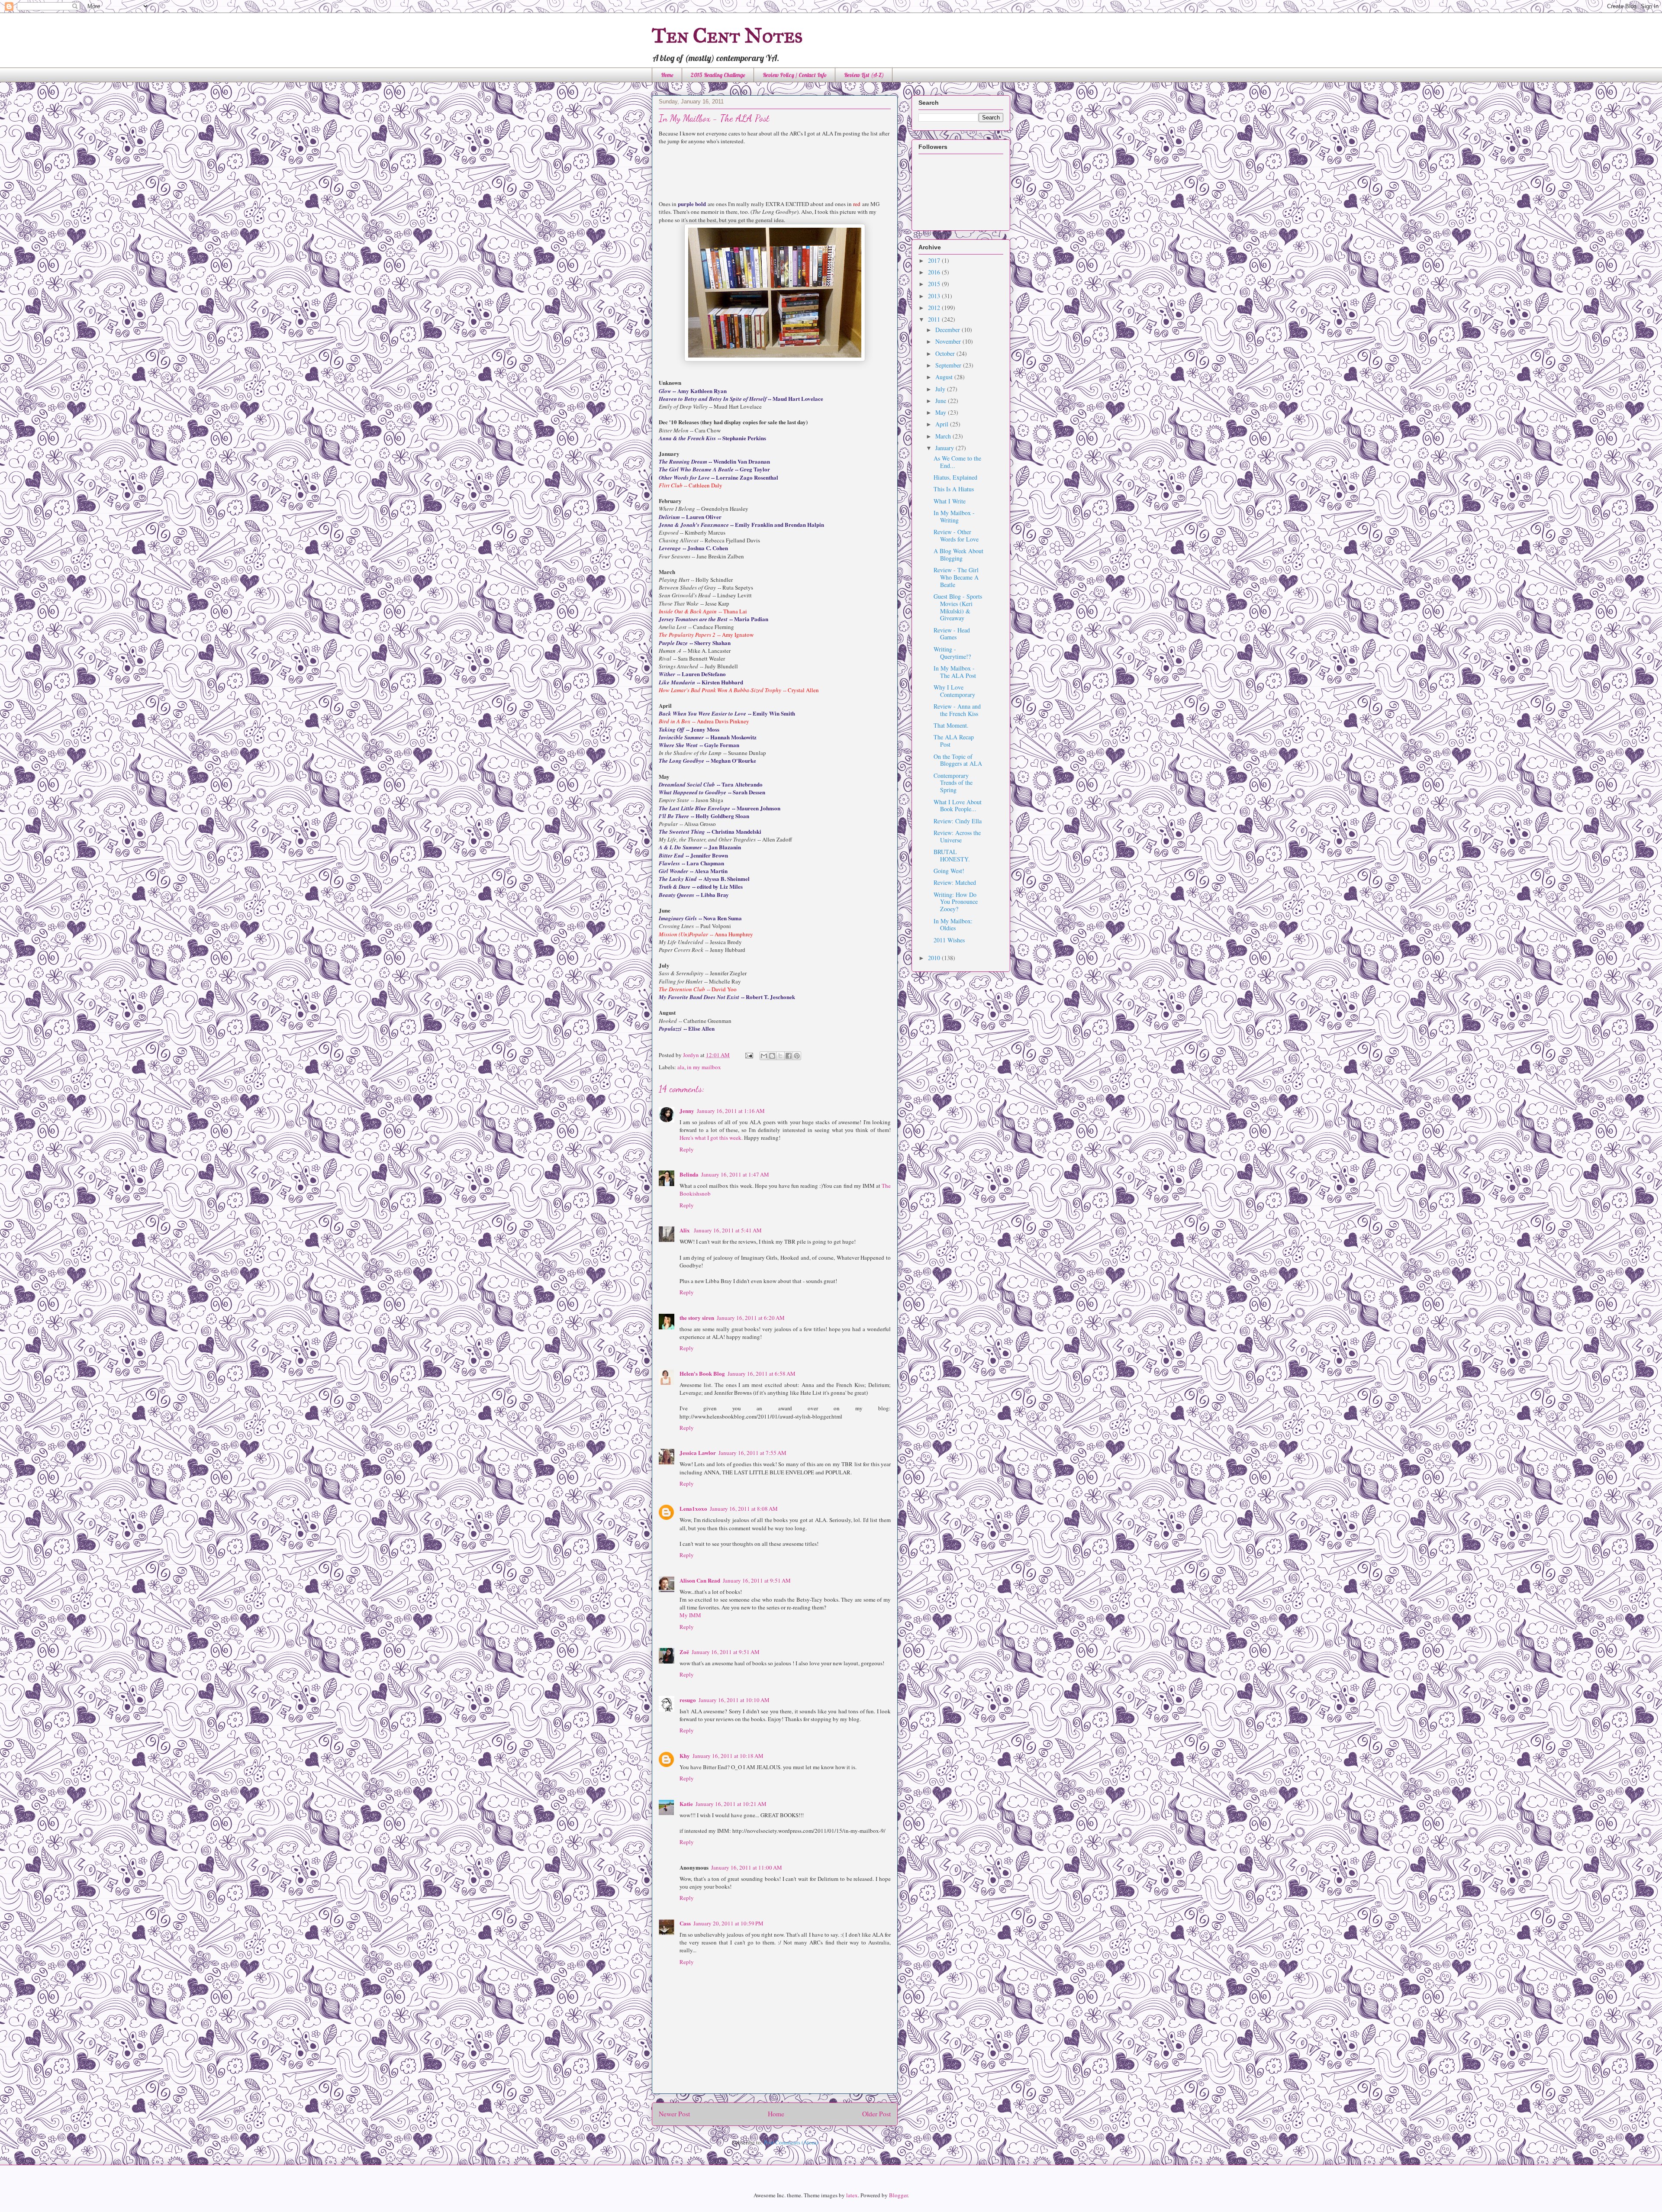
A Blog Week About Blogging (958, 555)
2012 (935, 308)
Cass (685, 1923)
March (944, 436)
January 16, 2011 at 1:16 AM (731, 1111)
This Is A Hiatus (954, 489)
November (949, 341)
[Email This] (764, 1056)
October (946, 353)
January (945, 448)
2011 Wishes (949, 940)
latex (852, 2195)
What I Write (950, 501)
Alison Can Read (700, 1580)
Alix (685, 1230)
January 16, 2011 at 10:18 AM (728, 1756)
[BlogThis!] (772, 1056)
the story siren (697, 1317)
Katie (686, 1804)
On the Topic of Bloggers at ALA (958, 760)
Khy (685, 1756)
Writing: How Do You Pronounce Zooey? (956, 902)
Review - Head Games (952, 634)
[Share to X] (780, 1056)
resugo (688, 1700)
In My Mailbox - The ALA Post (955, 672)
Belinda (689, 1174)
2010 (935, 958)
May (942, 412)
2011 (935, 319)
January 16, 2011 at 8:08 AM (744, 1509)
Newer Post (674, 2114)
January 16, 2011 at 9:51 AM (757, 1580)
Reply (687, 1149)
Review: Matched (955, 882)
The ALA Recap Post (954, 741)
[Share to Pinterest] (797, 1056)
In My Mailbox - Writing (954, 516)
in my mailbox (704, 1067)
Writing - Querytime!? (952, 653)
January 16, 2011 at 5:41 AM (728, 1230)
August (945, 377)
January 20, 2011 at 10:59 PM (728, 1923)
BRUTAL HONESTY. (952, 855)
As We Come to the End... (957, 462)
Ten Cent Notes (727, 35)
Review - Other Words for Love (956, 535)
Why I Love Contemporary (954, 691)
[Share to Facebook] (789, 1056)
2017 (935, 260)
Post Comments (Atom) (791, 2142)
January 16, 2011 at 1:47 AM (735, 1174)
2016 (935, 272)
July (941, 389)
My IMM (690, 1615)
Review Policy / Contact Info (795, 75)
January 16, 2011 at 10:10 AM (734, 1700)
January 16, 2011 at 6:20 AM (751, 1318)
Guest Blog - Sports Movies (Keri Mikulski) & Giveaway (958, 607)
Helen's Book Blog (702, 1373)
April (943, 424)
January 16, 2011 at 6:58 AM (762, 1374)
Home (667, 75)
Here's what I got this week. (711, 1138)
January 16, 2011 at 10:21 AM (731, 1804)
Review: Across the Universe (957, 836)
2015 (935, 284)
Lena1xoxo (693, 1508)
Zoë (684, 1652)
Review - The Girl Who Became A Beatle (956, 577)
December (949, 330)
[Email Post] (748, 1055)
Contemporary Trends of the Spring (953, 783)
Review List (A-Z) (864, 75)
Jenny (687, 1111)
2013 (935, 296)
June (942, 401)
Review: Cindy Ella (958, 821)
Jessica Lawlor (698, 1453)
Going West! (949, 871)
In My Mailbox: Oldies (953, 925)
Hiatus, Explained (955, 477)
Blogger (898, 2195)
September (949, 365)
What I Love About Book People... (958, 806)
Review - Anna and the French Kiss (957, 710)
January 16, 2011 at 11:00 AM (747, 1867)
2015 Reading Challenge (718, 75)
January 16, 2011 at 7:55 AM (752, 1453)
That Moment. (951, 725)
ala (681, 1067)
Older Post (876, 2114)
